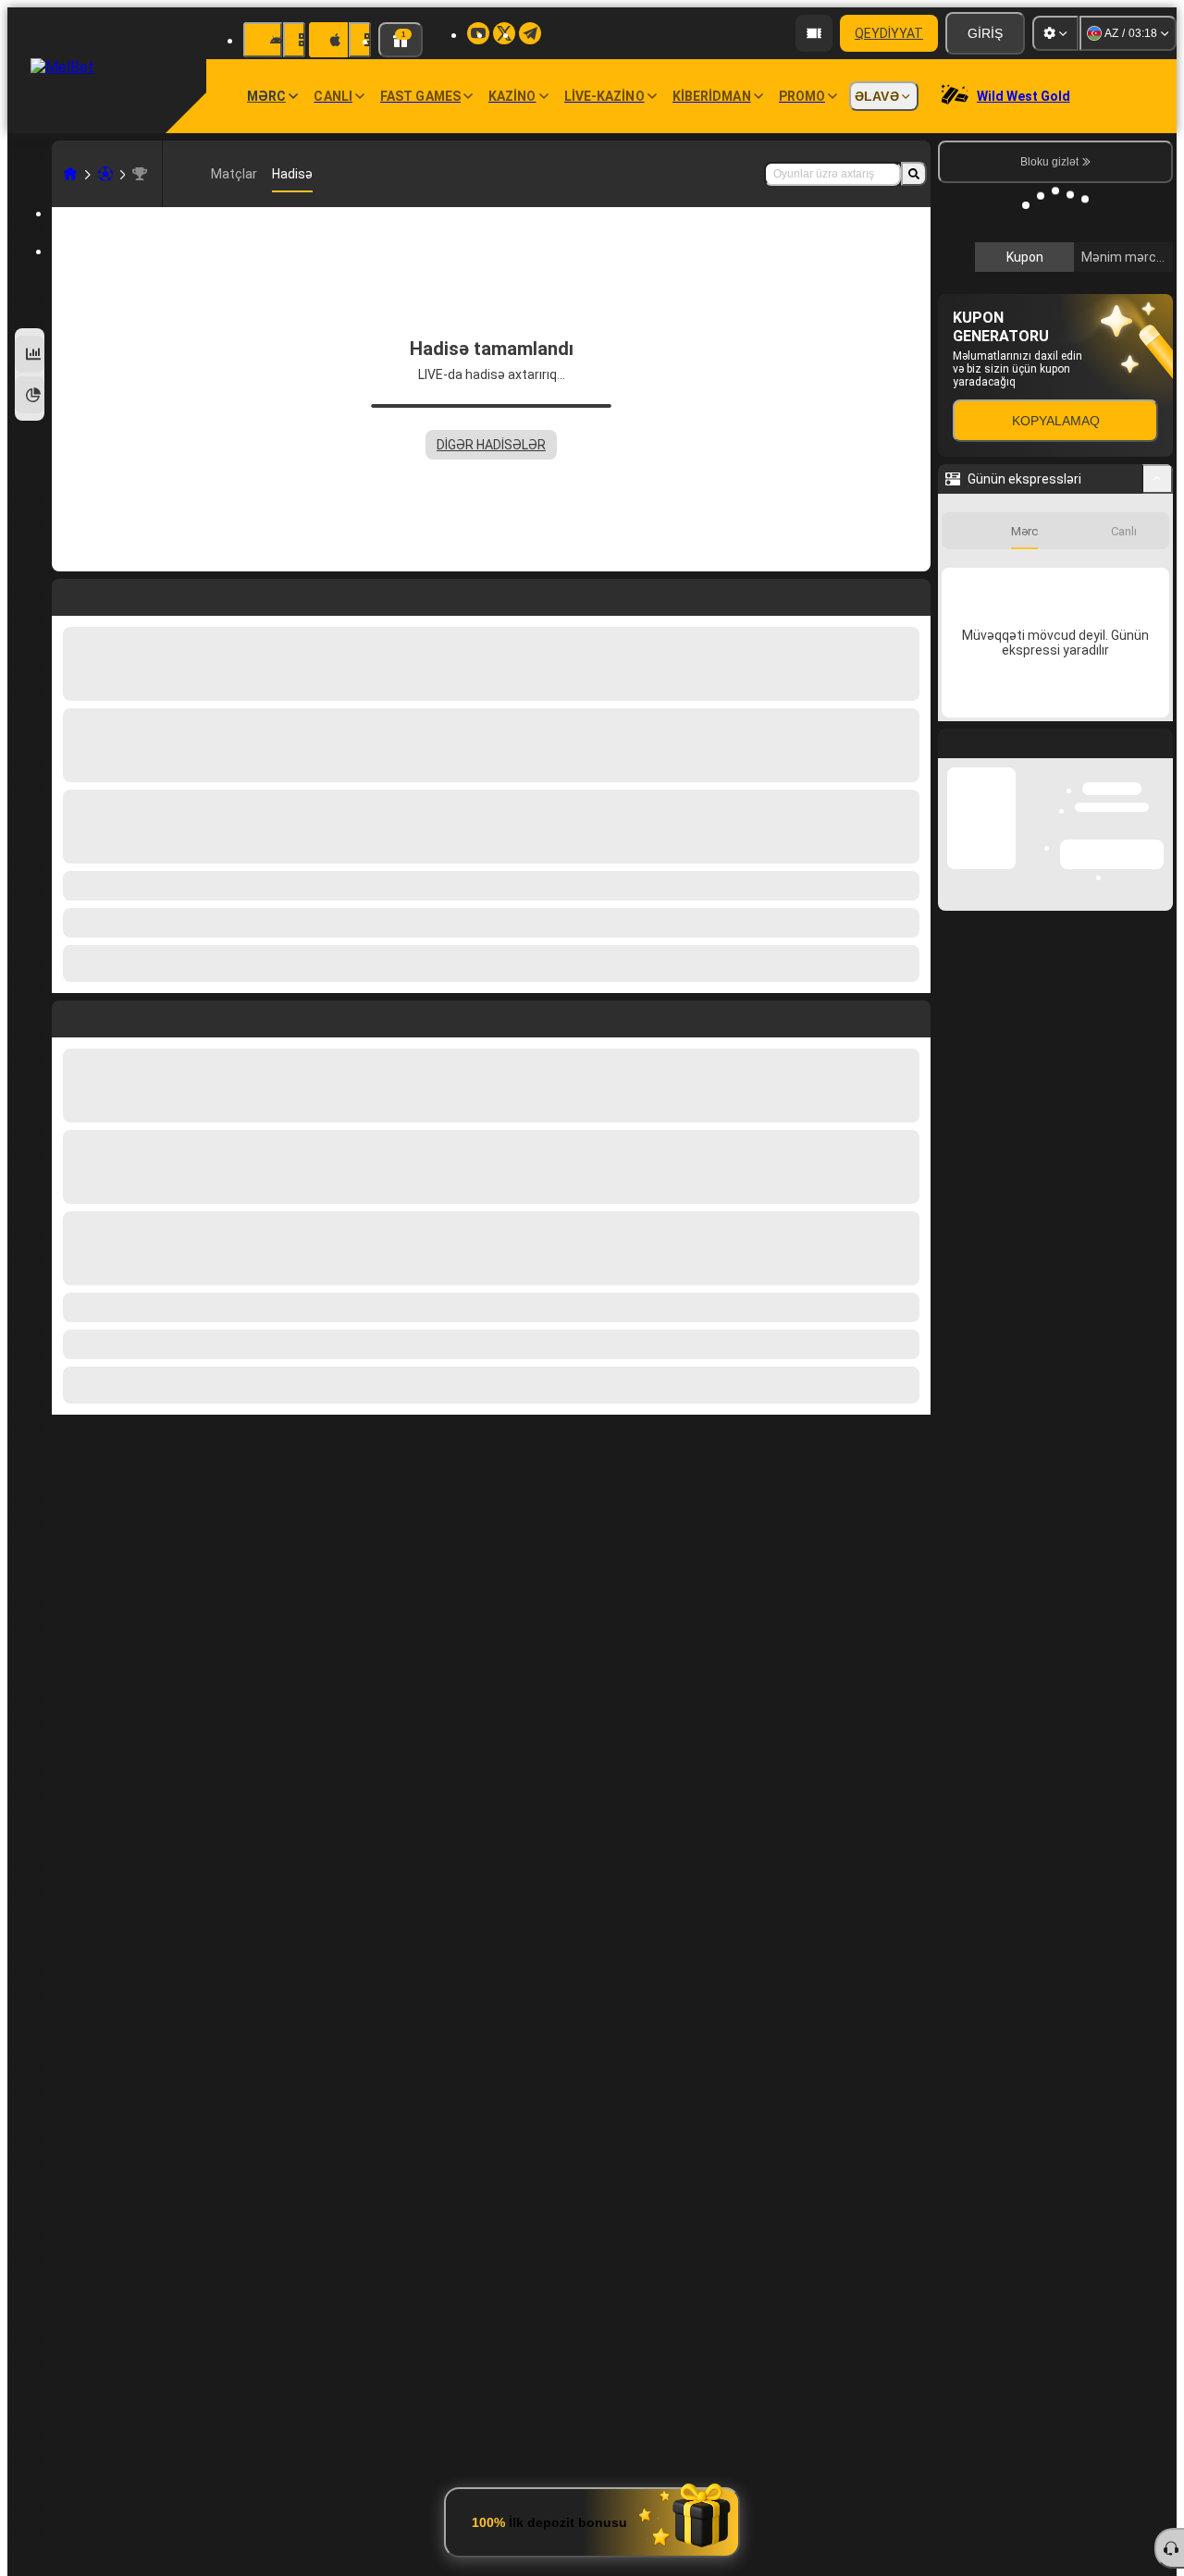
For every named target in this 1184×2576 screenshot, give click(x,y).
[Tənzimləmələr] (1055, 33)
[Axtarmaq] (914, 174)
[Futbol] (105, 174)
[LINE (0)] (70, 174)
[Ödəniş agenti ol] (814, 33)
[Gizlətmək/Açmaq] (1158, 755)
